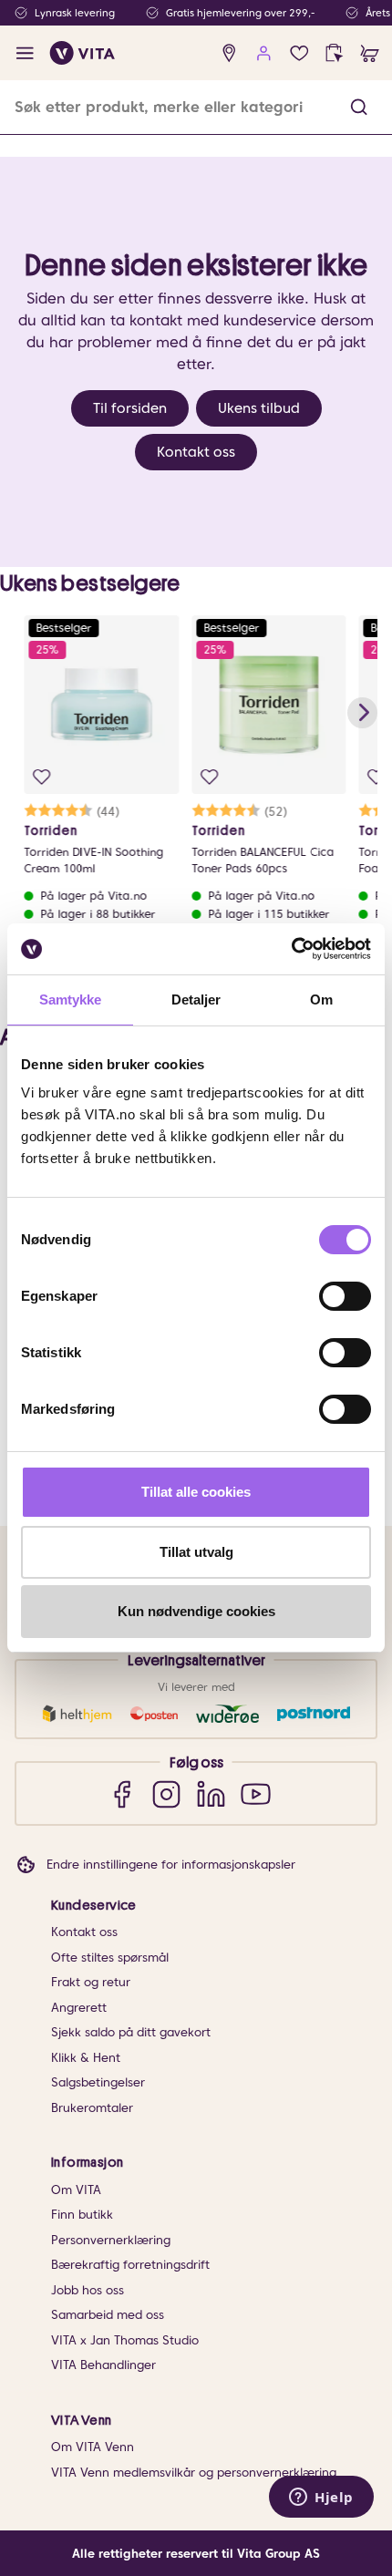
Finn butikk (82, 2215)
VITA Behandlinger (103, 2365)
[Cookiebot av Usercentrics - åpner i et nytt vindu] (291, 949)
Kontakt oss (196, 452)
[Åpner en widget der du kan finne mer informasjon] (321, 2499)
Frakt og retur (91, 1982)
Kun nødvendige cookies (196, 1611)
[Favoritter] (299, 53)
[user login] (264, 53)
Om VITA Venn (93, 2447)
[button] (359, 107)
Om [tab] (321, 999)
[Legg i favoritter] (41, 777)
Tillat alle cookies (196, 1492)
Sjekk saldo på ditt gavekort (131, 2032)
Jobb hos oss (88, 2290)
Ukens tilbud (259, 408)
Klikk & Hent (86, 2058)
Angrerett (79, 2008)
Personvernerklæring (111, 2240)
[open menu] (25, 53)
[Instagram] (166, 1793)
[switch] (345, 1296)
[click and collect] (334, 53)
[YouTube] (256, 1793)
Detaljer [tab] (196, 999)
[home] (83, 53)
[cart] (370, 53)
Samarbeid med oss (108, 2315)
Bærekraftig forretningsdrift (130, 2265)
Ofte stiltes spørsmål (110, 1958)
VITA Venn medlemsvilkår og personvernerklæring (194, 2473)
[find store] (229, 53)
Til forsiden (130, 408)
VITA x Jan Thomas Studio (125, 2340)
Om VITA (76, 2190)
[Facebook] (122, 1793)
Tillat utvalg (196, 1552)
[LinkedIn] (211, 1793)
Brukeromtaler (92, 2108)
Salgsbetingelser (98, 2082)
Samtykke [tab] (71, 999)
